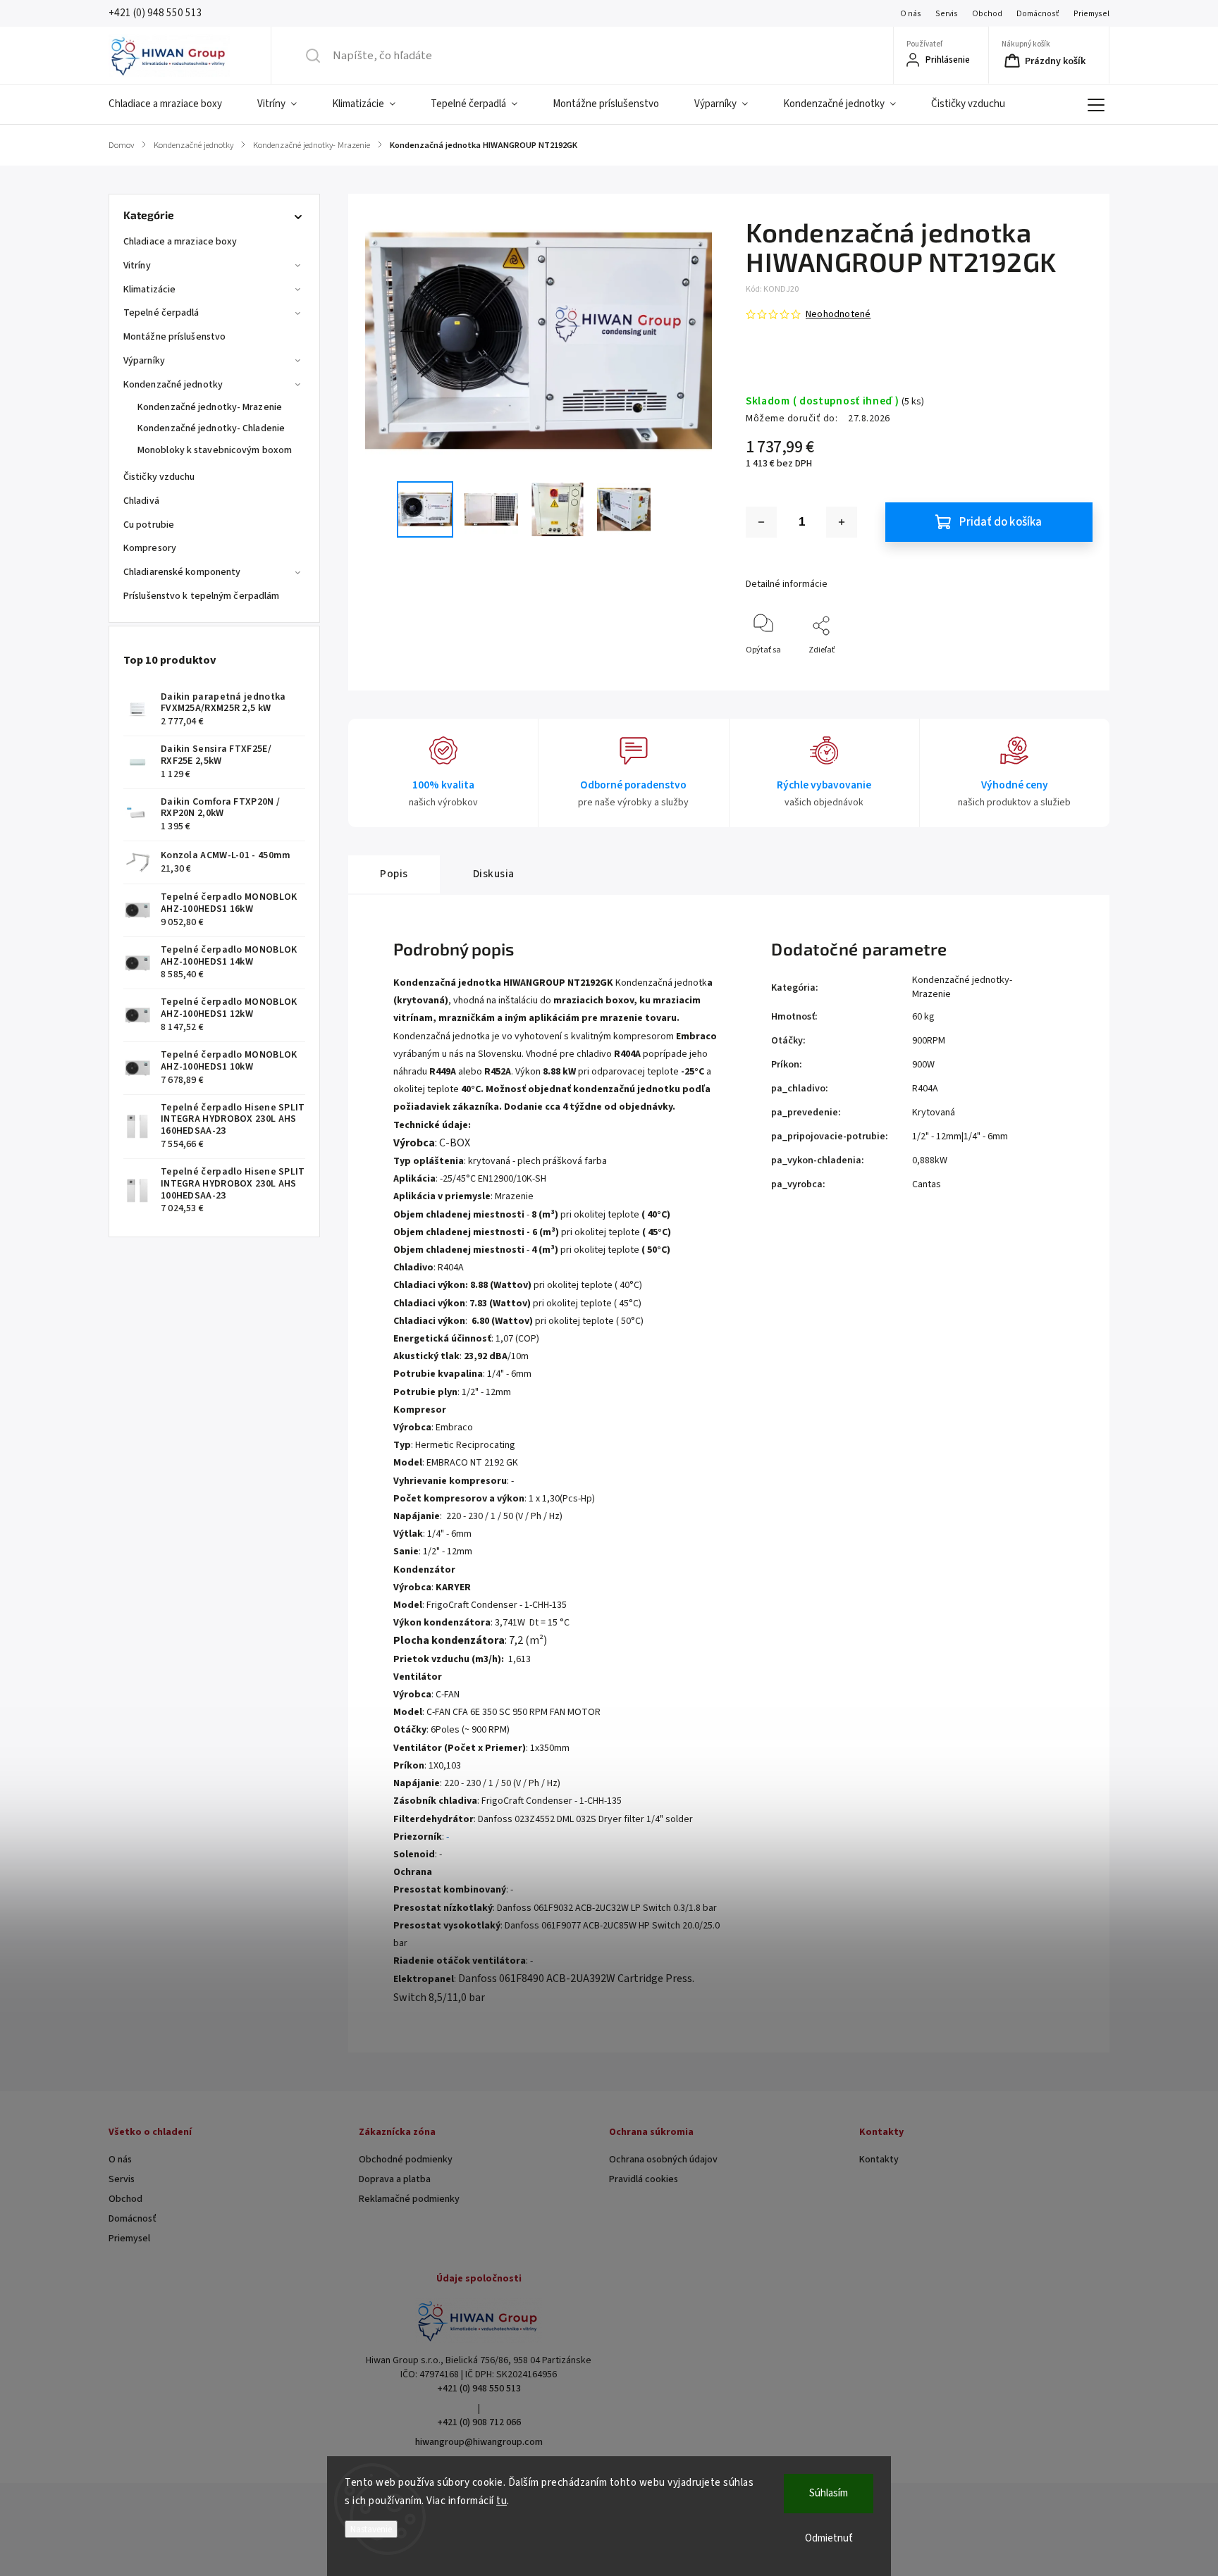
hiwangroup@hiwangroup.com (479, 2442)
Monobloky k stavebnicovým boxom (215, 450)
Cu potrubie (149, 525)
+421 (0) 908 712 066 (479, 2422)
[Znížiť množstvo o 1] (761, 522)
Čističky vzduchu (159, 477)
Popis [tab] (394, 874)
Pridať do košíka (1001, 522)
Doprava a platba (395, 2179)
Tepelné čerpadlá (161, 313)
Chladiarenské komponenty (182, 572)
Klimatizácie (149, 290)
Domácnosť (1038, 14)
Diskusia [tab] (494, 874)
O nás (911, 14)
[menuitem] (174, 104)
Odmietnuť (829, 2538)
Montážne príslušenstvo (174, 337)
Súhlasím (829, 2493)
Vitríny (137, 266)
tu (502, 2501)
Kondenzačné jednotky (173, 385)
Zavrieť (1068, 673)
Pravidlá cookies (644, 2179)
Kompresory (150, 548)
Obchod (987, 14)
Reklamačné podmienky (409, 2199)
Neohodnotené (838, 314)
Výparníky (144, 361)
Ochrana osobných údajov (663, 2160)
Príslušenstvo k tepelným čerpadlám (201, 596)
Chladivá (141, 501)
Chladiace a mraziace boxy (180, 242)
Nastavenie (371, 2529)
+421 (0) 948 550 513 (479, 2389)
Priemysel (1091, 14)
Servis (947, 14)
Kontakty (879, 2160)
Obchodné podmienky (406, 2160)
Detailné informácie (787, 584)
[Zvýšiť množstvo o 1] (842, 522)
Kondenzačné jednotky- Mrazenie (210, 407)
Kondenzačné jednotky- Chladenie (211, 428)
